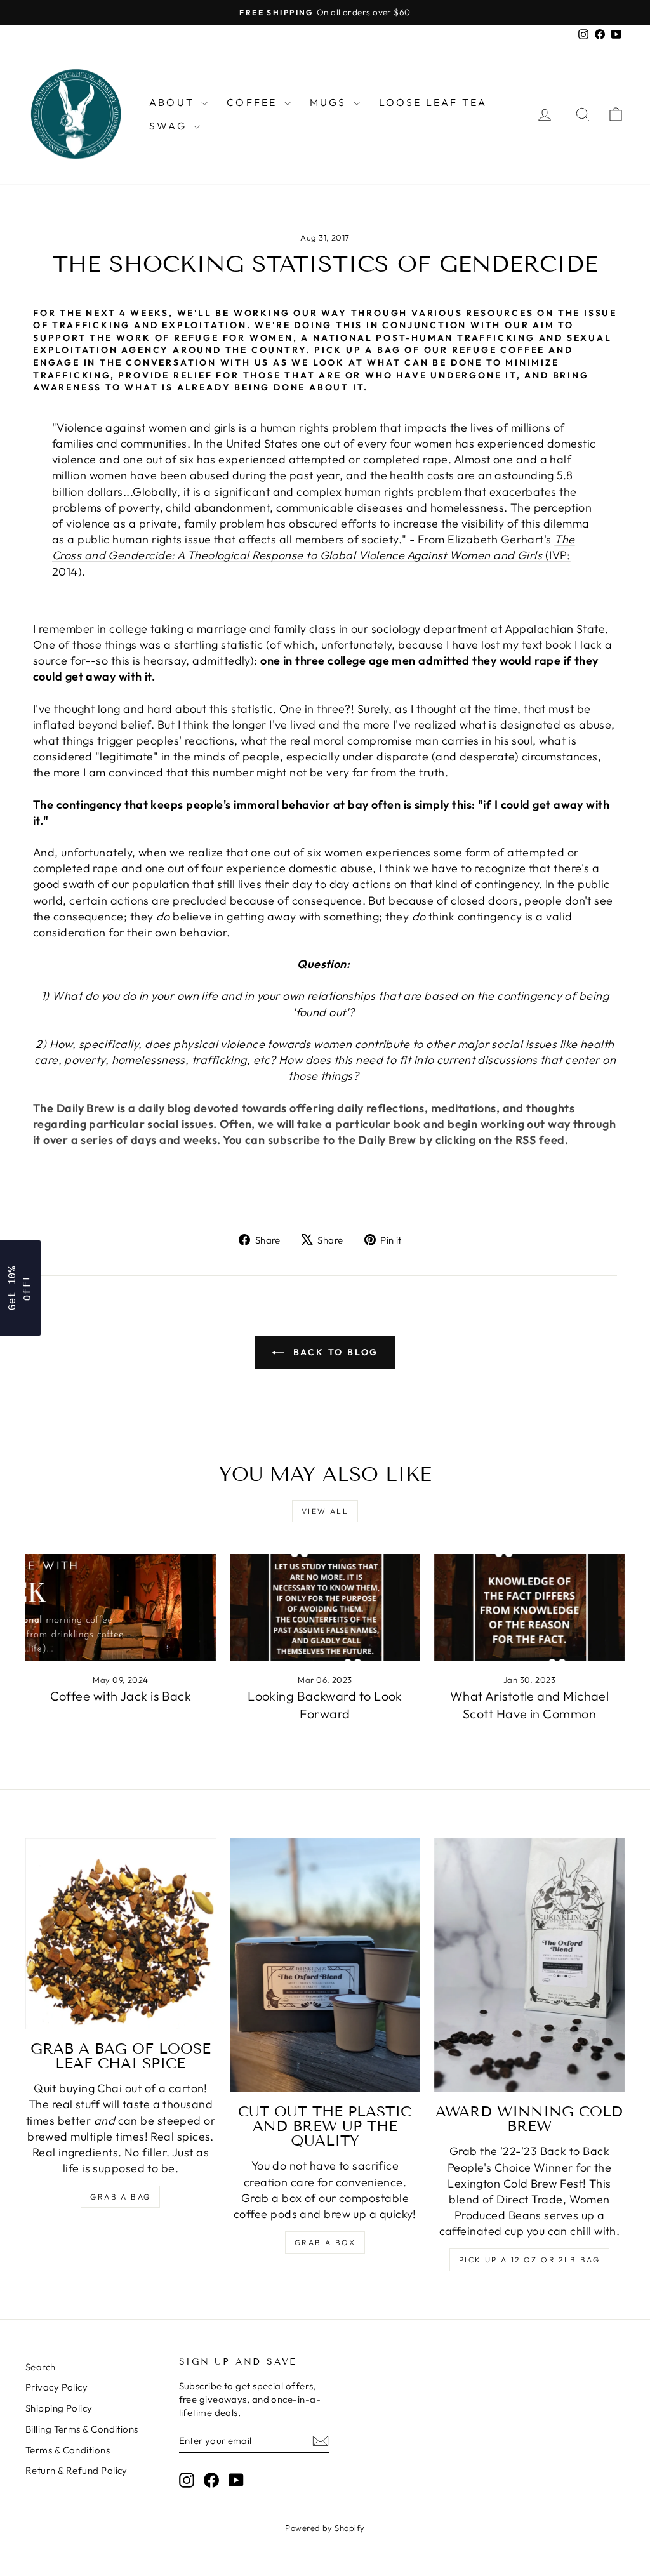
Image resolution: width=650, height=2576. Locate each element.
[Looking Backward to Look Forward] (325, 1608)
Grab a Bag (120, 2197)
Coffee (254, 102)
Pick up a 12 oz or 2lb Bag (529, 2260)
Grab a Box (325, 2242)
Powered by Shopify (325, 2528)
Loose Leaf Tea (433, 102)
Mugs (330, 102)
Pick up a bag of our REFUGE (407, 350)
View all (325, 1511)
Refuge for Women (234, 338)
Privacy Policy (56, 2387)
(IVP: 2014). (314, 555)
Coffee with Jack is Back (121, 1696)
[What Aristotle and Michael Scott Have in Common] (529, 1608)
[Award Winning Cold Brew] (529, 1965)
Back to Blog (334, 1352)
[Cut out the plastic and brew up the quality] (325, 1965)
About (174, 102)
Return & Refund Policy (76, 2470)
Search (41, 2367)
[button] (20, 1288)
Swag (170, 126)
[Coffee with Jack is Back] (121, 1608)
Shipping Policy (59, 2408)
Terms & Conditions (68, 2450)
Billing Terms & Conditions (82, 2429)
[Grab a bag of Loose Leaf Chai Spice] (121, 1933)
